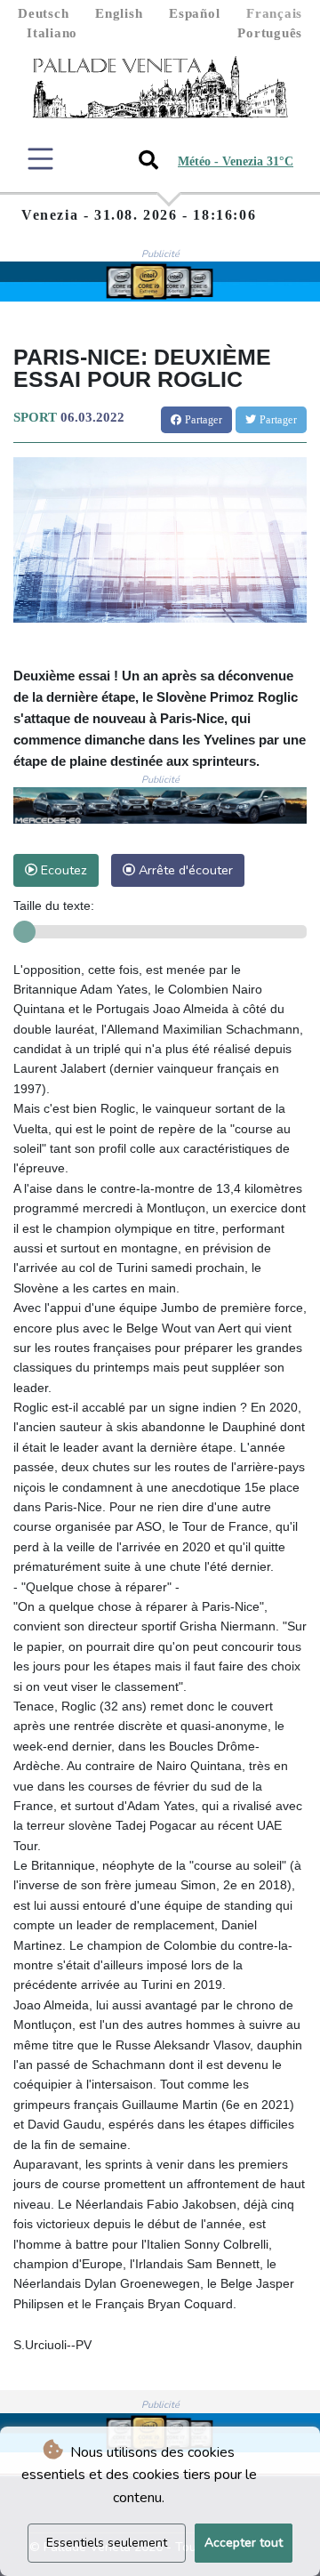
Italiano (52, 33)
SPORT (35, 417)
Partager (202, 420)
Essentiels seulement (107, 2543)
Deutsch (43, 13)
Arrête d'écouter (184, 870)
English (119, 13)
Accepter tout (244, 2543)
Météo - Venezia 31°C (236, 161)
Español (194, 13)
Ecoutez (62, 870)
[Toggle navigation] (40, 159)
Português (270, 33)
